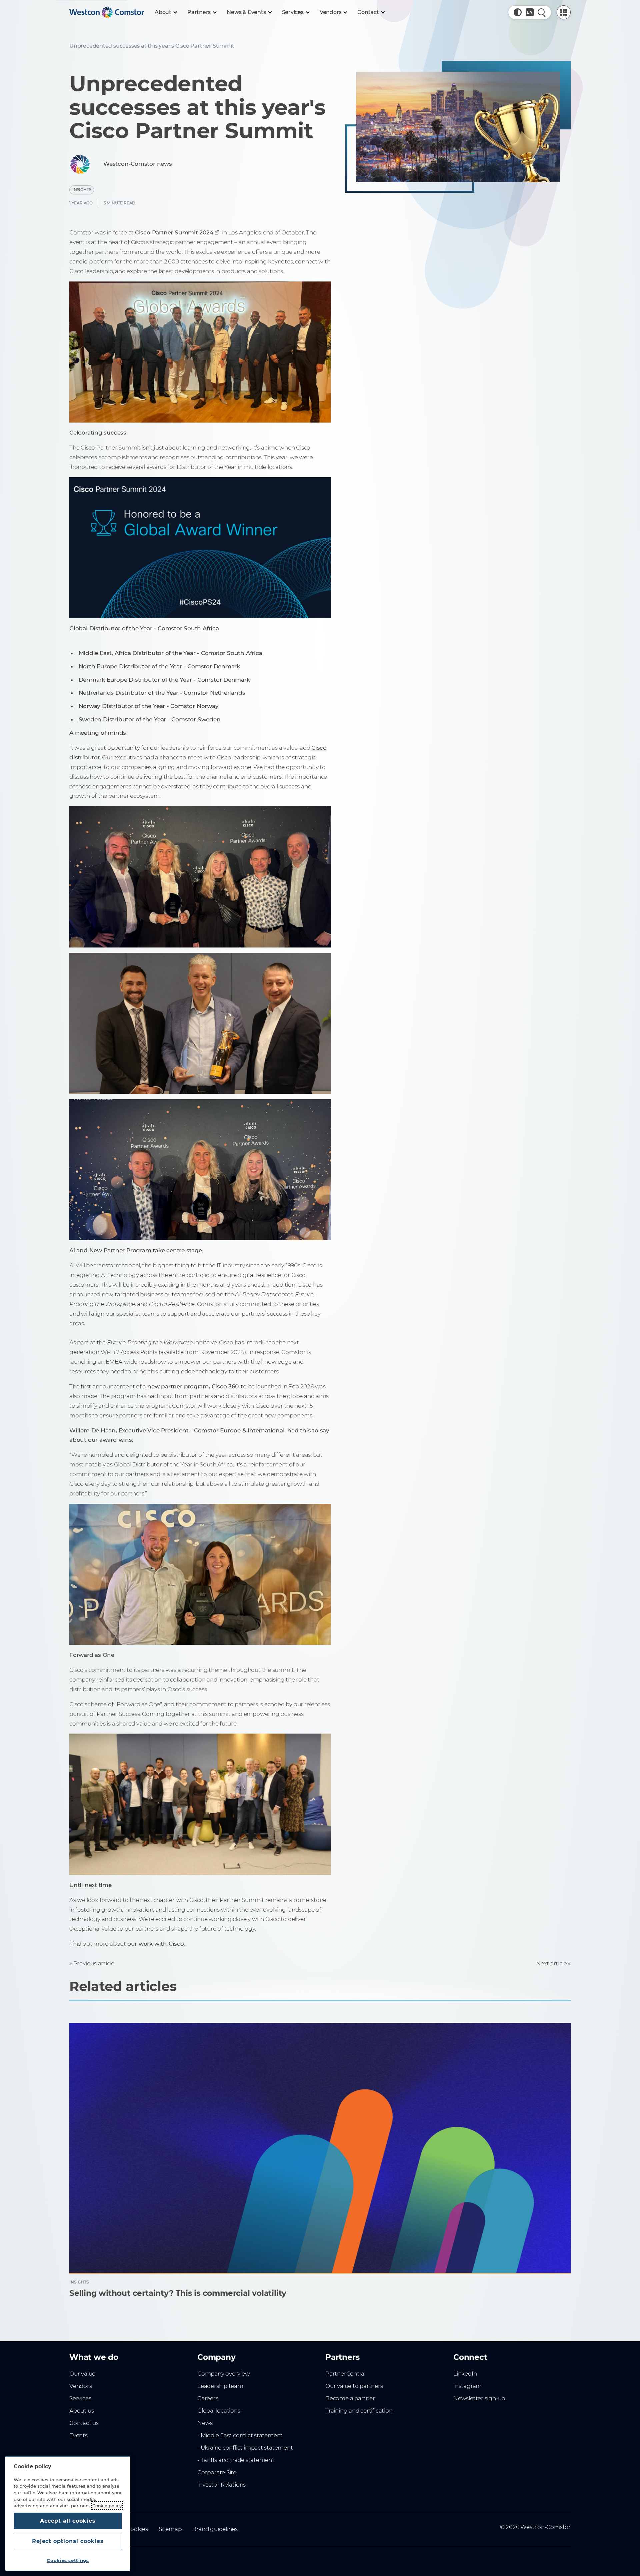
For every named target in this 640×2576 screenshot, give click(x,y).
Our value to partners (354, 2386)
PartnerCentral (345, 2374)
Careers (208, 2398)
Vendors (81, 2386)
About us (81, 2411)
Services (80, 2398)
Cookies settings (68, 2560)
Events (78, 2435)
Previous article (94, 1963)
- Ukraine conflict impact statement (245, 2448)
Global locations (219, 2411)
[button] (518, 12)
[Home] (107, 12)
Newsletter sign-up (479, 2398)
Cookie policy (107, 2506)
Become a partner (350, 2398)
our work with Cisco (156, 1944)
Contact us (84, 2423)
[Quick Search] (542, 12)
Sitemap (170, 2529)
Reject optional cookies (68, 2541)
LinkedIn (465, 2374)
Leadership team (220, 2386)
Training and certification (359, 2411)
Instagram (467, 2386)
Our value (82, 2374)
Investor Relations (221, 2485)
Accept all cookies (68, 2521)
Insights (82, 190)
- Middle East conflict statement (240, 2435)
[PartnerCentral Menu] (564, 12)
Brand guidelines (215, 2529)
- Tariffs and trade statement (236, 2460)
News (205, 2423)
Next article (551, 1963)
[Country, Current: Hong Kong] (530, 12)
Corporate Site (217, 2472)
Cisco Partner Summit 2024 (174, 232)
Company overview (224, 2374)
